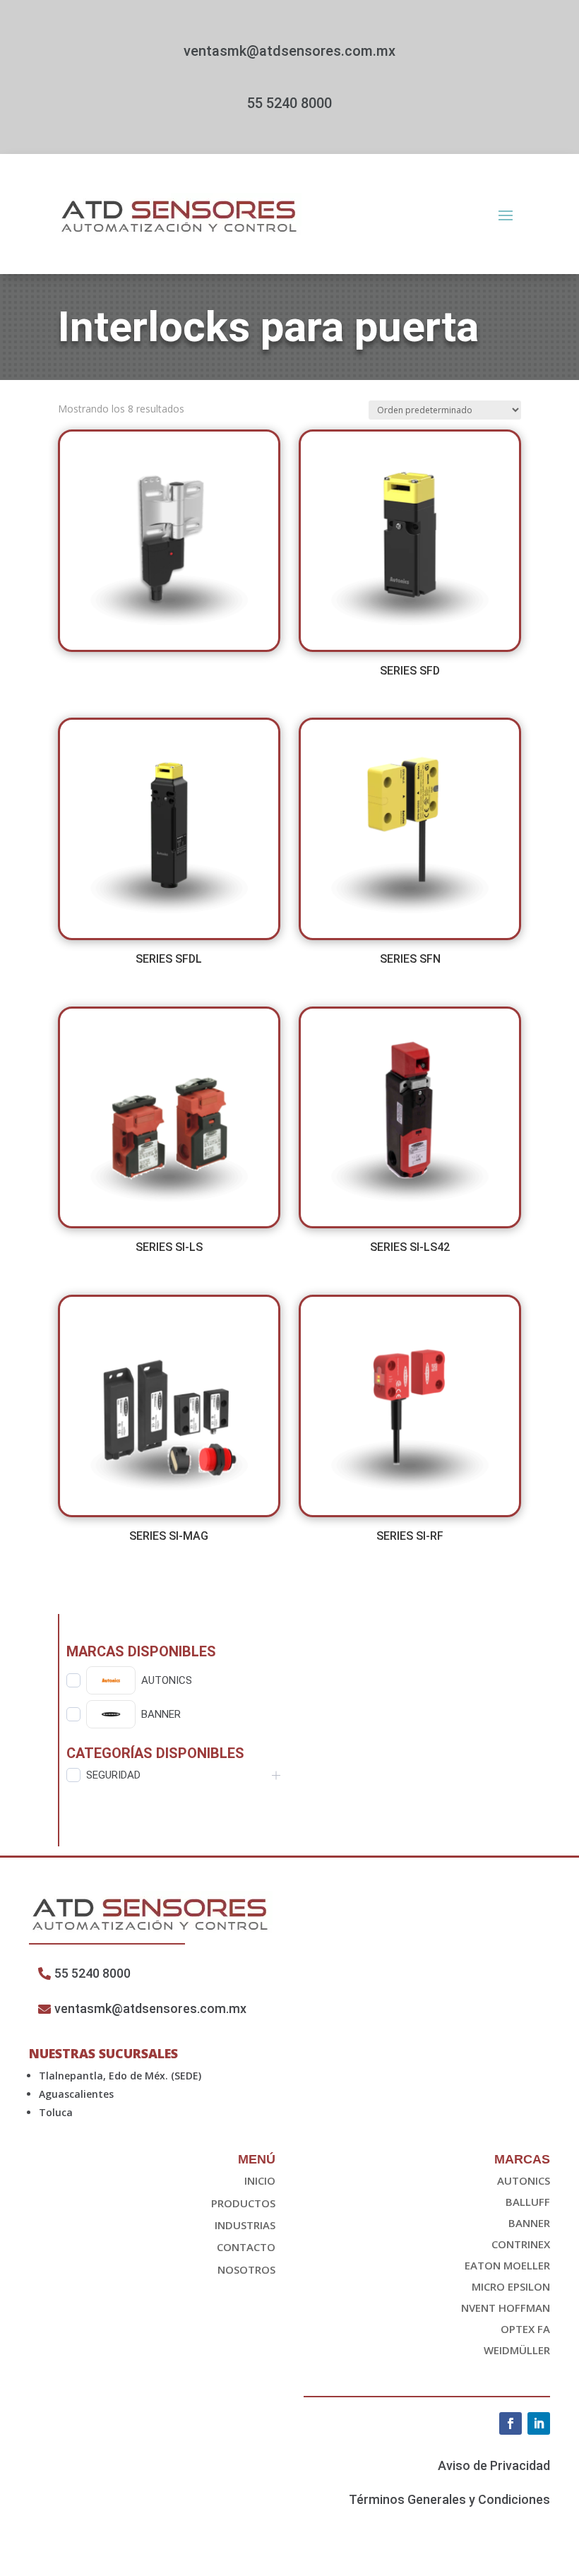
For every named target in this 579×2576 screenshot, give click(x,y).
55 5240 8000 (289, 103)
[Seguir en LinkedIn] (539, 2423)
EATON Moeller (507, 2265)
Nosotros (246, 2269)
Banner (529, 2223)
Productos (243, 2203)
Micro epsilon (511, 2286)
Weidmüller (517, 2350)
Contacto (246, 2247)
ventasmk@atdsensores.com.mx (289, 51)
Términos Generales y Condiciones (449, 2499)
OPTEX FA (525, 2329)
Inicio (260, 2180)
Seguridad (113, 1775)
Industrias (245, 2225)
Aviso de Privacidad (494, 2465)
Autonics (524, 2180)
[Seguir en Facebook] (511, 2423)
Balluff (528, 2202)
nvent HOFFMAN (506, 2308)
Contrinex (521, 2244)
